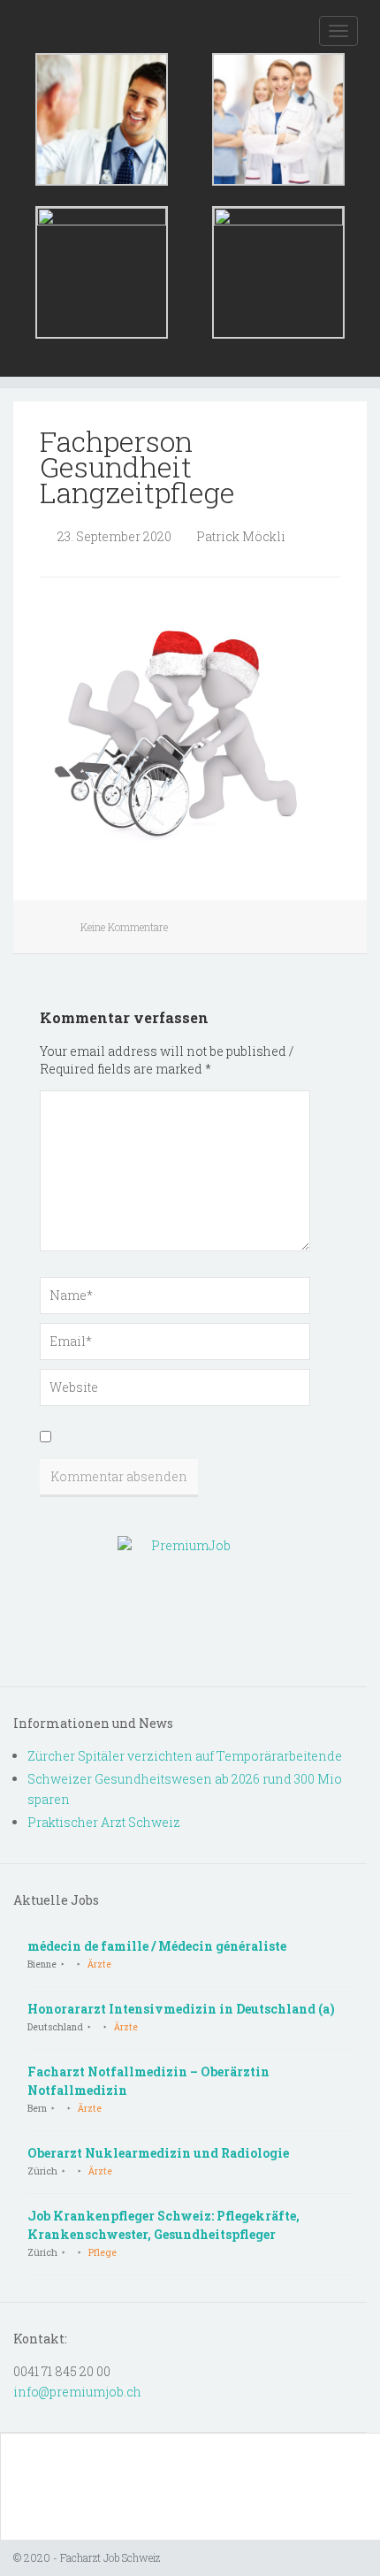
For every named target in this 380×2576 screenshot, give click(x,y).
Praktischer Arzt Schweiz (104, 1822)
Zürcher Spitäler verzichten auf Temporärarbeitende (185, 1756)
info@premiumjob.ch (77, 2392)
